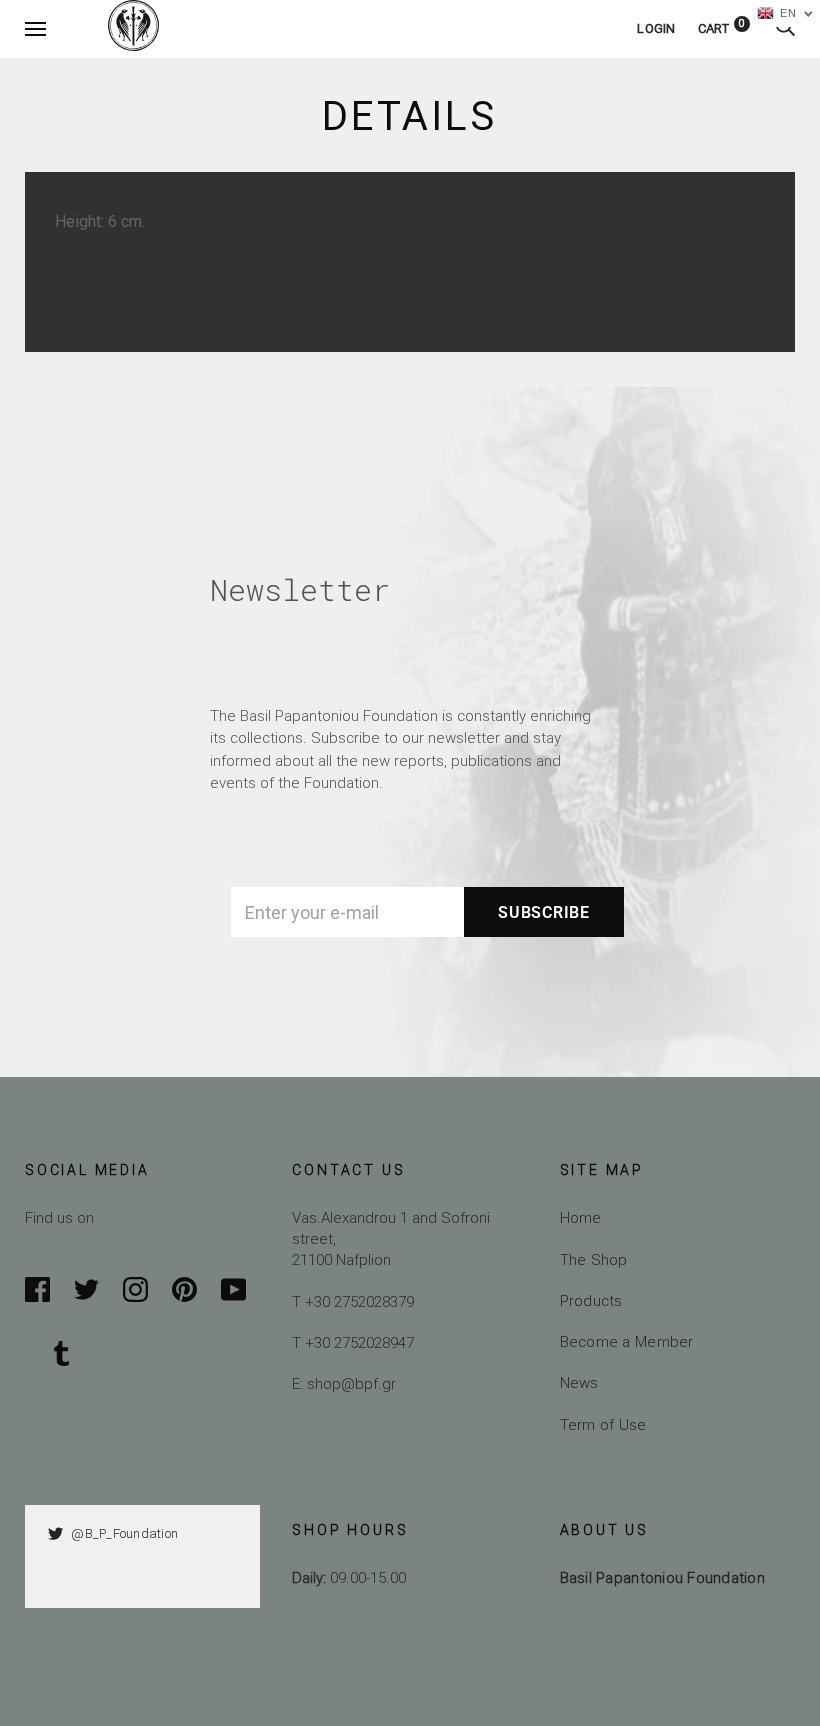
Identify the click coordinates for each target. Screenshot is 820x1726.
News (579, 1382)
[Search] (785, 28)
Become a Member (627, 1341)
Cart (722, 28)
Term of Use (603, 1424)
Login (656, 28)
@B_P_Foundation (124, 1533)
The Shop (594, 1259)
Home (581, 1217)
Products (591, 1300)
